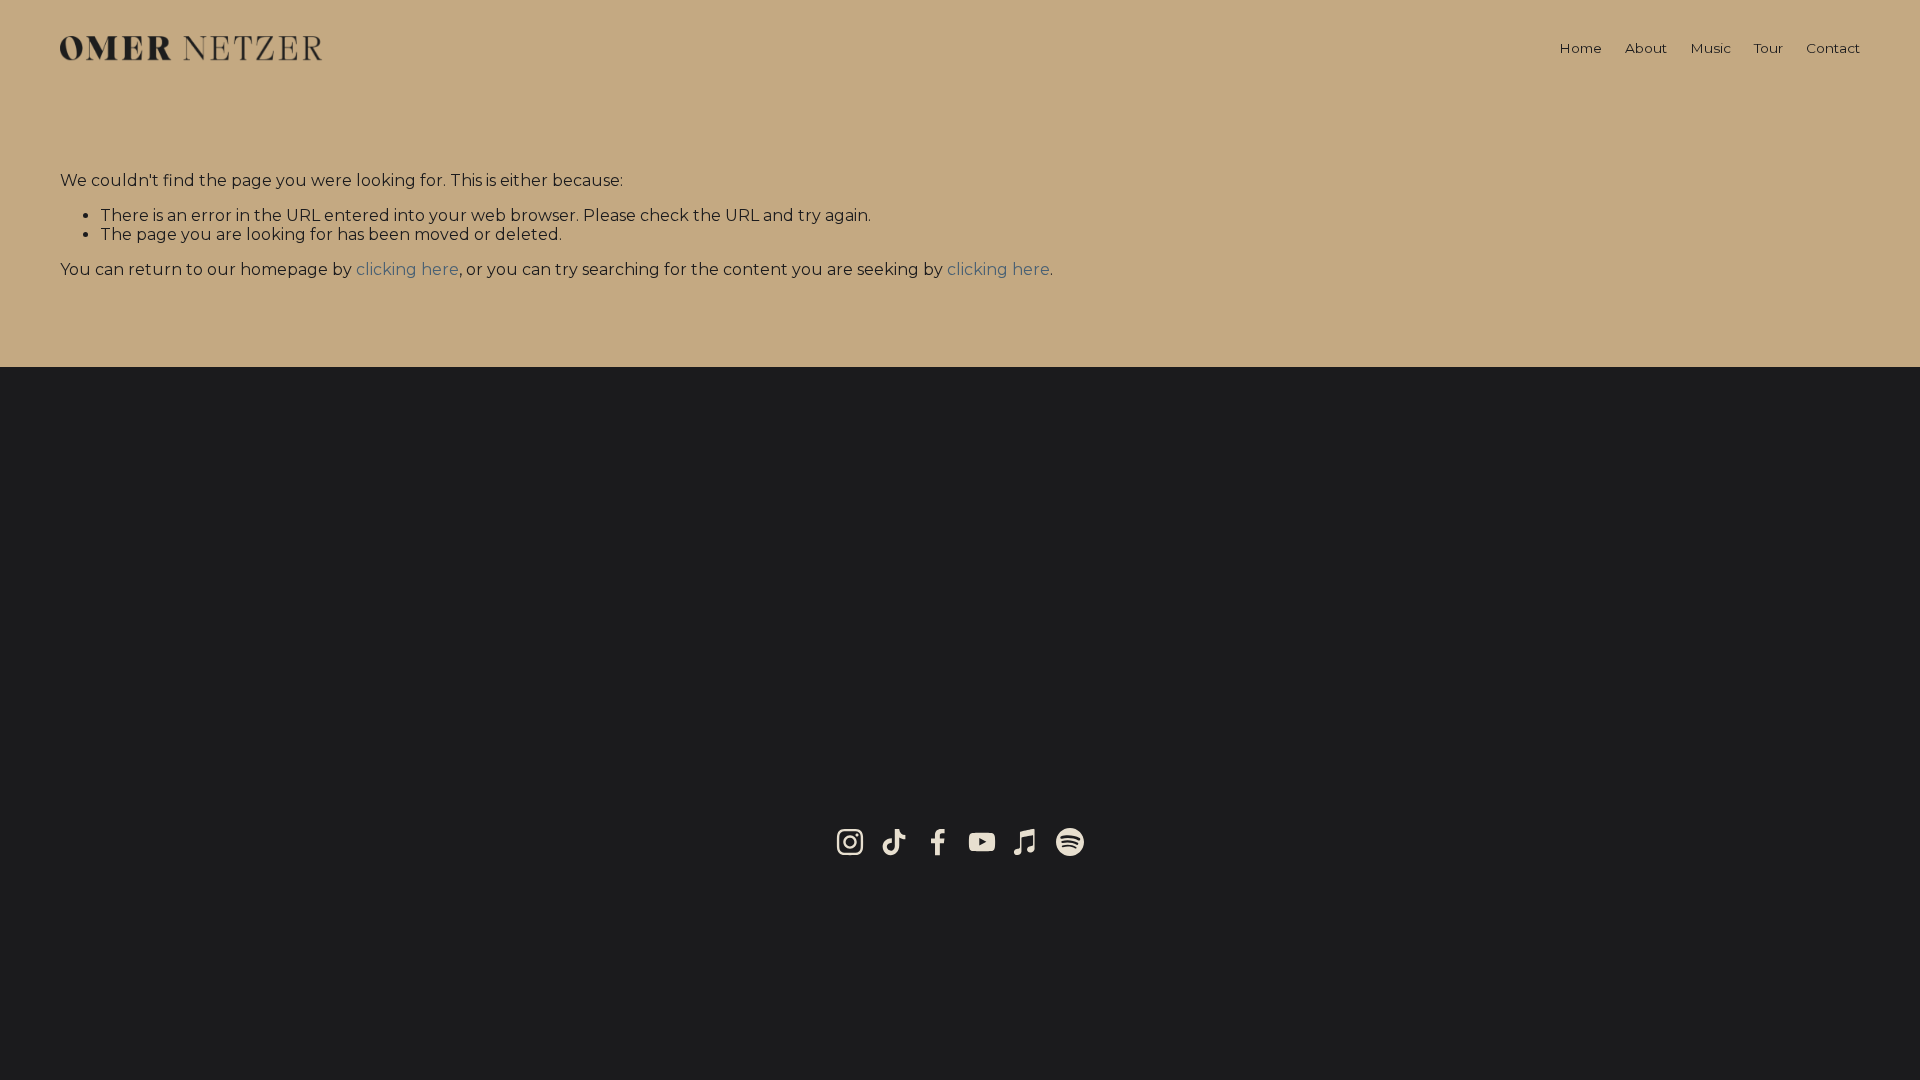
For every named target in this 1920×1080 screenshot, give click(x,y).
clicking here (407, 269)
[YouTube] (982, 842)
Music (1710, 48)
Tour (1768, 48)
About (1646, 48)
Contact (1833, 48)
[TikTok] (894, 842)
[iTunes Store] (1026, 842)
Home (1580, 48)
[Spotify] (1070, 842)
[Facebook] (938, 842)
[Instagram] (850, 842)
